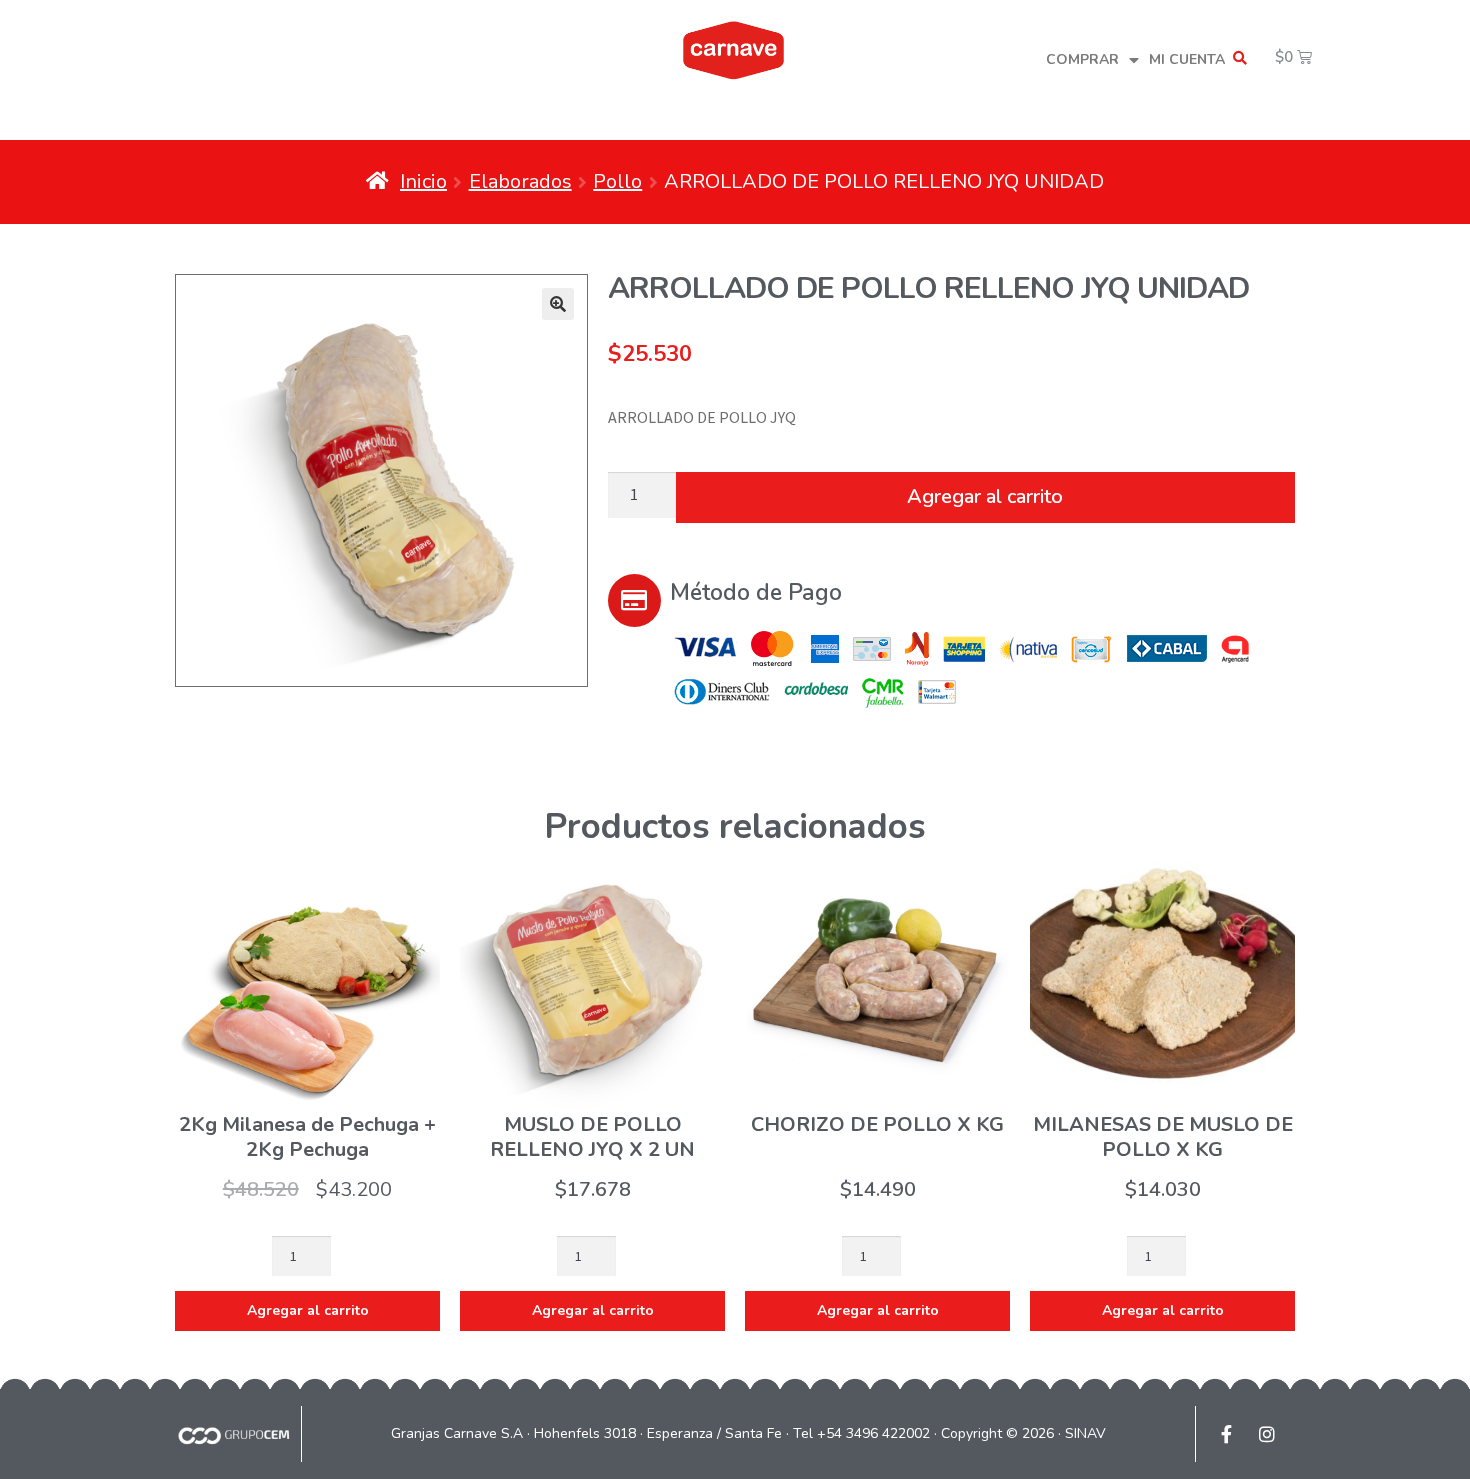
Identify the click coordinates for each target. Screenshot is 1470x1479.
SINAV (1085, 1433)
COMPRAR (1082, 59)
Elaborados (520, 181)
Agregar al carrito (985, 496)
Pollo (617, 181)
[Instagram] (1267, 1434)
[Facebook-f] (1226, 1434)
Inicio (423, 181)
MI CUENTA (1187, 59)
